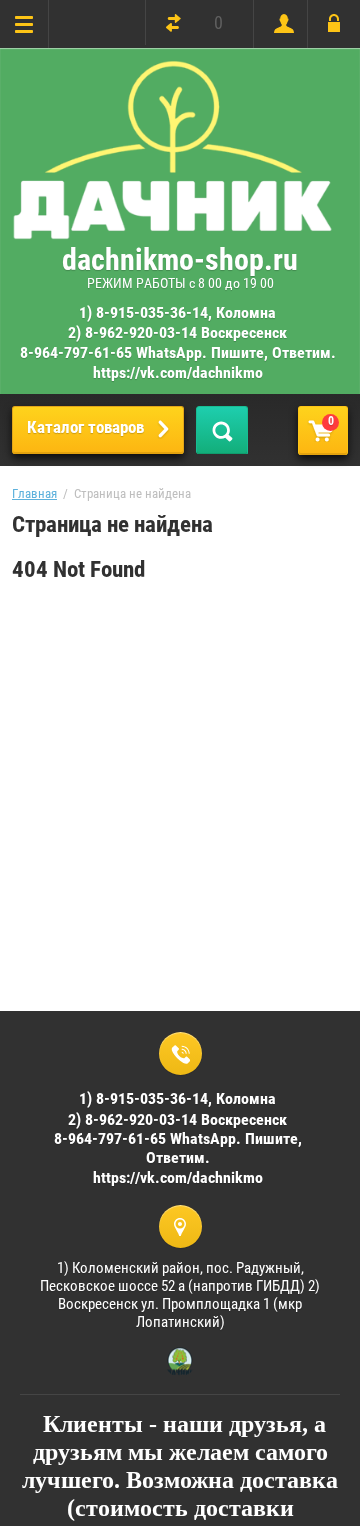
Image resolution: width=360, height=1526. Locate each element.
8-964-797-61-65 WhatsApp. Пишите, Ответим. (178, 352)
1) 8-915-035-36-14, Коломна (177, 312)
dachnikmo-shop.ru (180, 259)
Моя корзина (331, 421)
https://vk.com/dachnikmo (178, 372)
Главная (34, 493)
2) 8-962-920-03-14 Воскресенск (177, 332)
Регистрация (279, 24)
